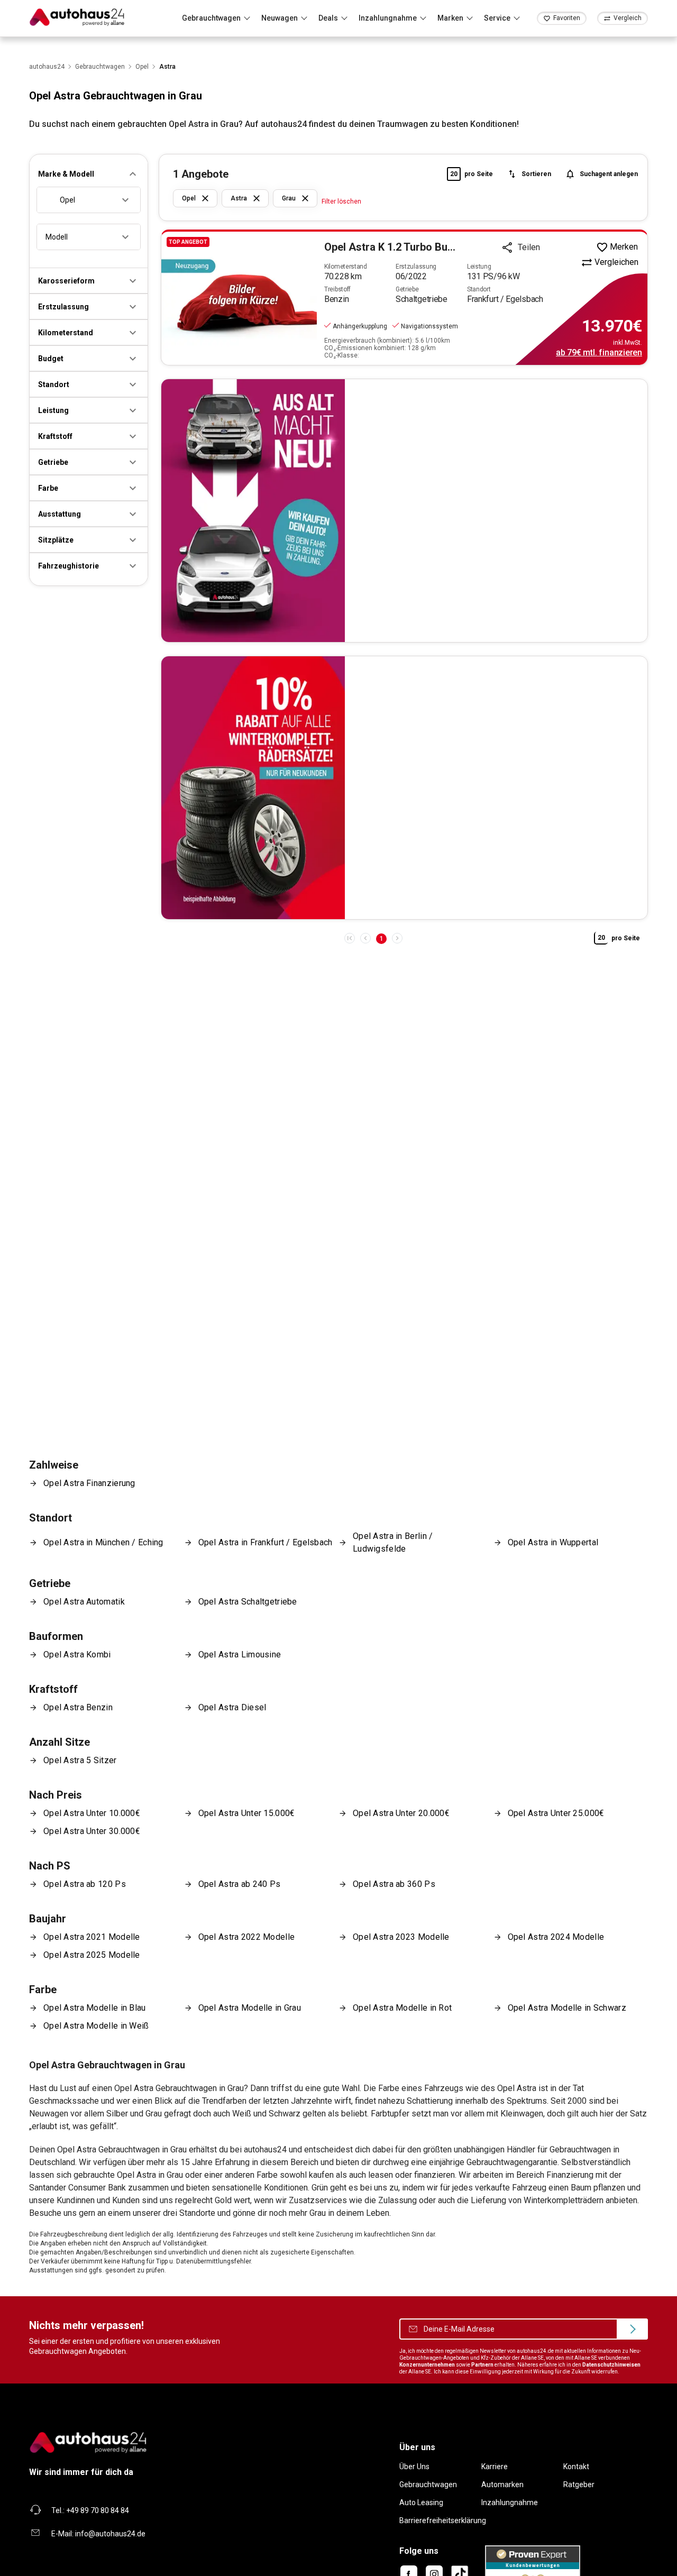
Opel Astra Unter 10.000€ (92, 1813)
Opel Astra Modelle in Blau (95, 2008)
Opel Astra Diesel (232, 1707)
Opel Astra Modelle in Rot (402, 2008)
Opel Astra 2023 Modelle (401, 1937)
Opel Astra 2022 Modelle (247, 1937)
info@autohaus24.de (110, 2534)
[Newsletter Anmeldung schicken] (632, 2329)
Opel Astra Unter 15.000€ (247, 1813)
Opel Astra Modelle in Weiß (96, 2026)
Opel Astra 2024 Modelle (556, 1937)
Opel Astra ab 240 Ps (240, 1884)
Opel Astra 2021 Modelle (92, 1937)
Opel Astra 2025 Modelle (92, 1955)
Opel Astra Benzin (78, 1707)
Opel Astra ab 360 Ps (394, 1884)
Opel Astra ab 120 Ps (85, 1884)
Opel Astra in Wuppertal (553, 1542)
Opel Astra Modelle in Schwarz (567, 2008)
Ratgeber (579, 2485)
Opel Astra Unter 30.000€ (92, 1831)
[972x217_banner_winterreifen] (404, 788)
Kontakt (576, 2467)
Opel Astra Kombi (77, 1654)
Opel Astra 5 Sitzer (80, 1760)
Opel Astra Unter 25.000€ (556, 1813)
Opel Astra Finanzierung (89, 1483)
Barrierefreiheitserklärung (443, 2520)
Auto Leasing (421, 2502)
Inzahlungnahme (510, 2502)
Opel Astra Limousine (240, 1654)
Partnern (482, 2365)
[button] (89, 174)
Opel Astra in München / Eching (103, 1542)
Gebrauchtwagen (428, 2485)
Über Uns (414, 2467)
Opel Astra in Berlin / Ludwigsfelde (393, 1542)
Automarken (502, 2485)
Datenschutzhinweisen (611, 2365)
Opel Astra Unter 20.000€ (401, 1813)
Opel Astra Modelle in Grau (250, 2008)
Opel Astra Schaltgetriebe (248, 1602)
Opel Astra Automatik (84, 1602)
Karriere (495, 2467)
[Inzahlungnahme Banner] (404, 511)
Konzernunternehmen (427, 2365)
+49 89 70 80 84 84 (98, 2510)
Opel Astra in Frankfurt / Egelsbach (266, 1542)
